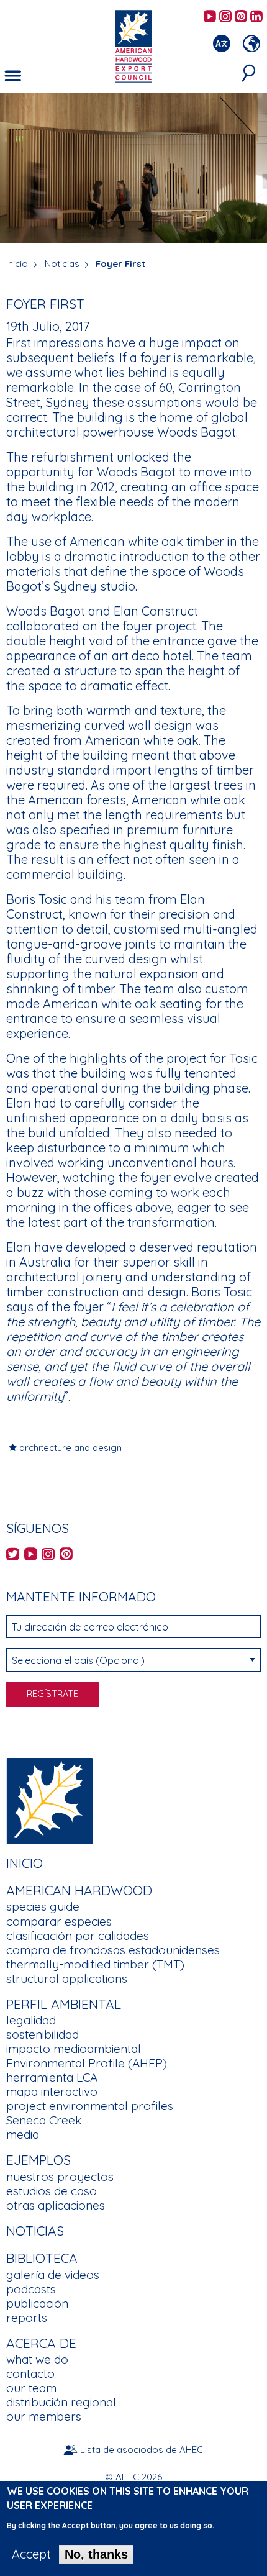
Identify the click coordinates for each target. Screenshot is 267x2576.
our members (44, 2416)
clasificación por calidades (78, 1936)
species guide (43, 1906)
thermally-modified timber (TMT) (95, 1964)
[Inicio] (50, 1799)
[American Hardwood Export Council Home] (133, 45)
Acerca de (41, 2343)
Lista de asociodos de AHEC (142, 2450)
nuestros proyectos (60, 2177)
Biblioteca (42, 2258)
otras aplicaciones (56, 2205)
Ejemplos (38, 2160)
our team (31, 2388)
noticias (35, 2231)
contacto (30, 2373)
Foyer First (120, 264)
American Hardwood (79, 1890)
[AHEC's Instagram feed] (225, 17)
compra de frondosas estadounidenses (113, 1950)
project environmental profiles (90, 2106)
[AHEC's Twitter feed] (13, 1555)
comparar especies (59, 1921)
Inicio (17, 264)
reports (27, 2318)
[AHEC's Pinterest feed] (241, 17)
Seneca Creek (44, 2120)
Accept (31, 2554)
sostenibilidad (43, 2034)
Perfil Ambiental (64, 2004)
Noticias (63, 264)
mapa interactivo (52, 2091)
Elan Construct (156, 611)
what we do (37, 2359)
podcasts (31, 2289)
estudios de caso (52, 2191)
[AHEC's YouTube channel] (210, 17)
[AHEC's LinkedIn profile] (256, 17)
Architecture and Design (70, 1448)
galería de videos (53, 2275)
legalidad (31, 2020)
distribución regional (61, 2402)
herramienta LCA (52, 2077)
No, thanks (96, 2554)
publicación (37, 2303)
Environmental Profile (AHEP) (87, 2063)
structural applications (67, 1978)
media (23, 2134)
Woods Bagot (197, 432)
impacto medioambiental (74, 2049)
